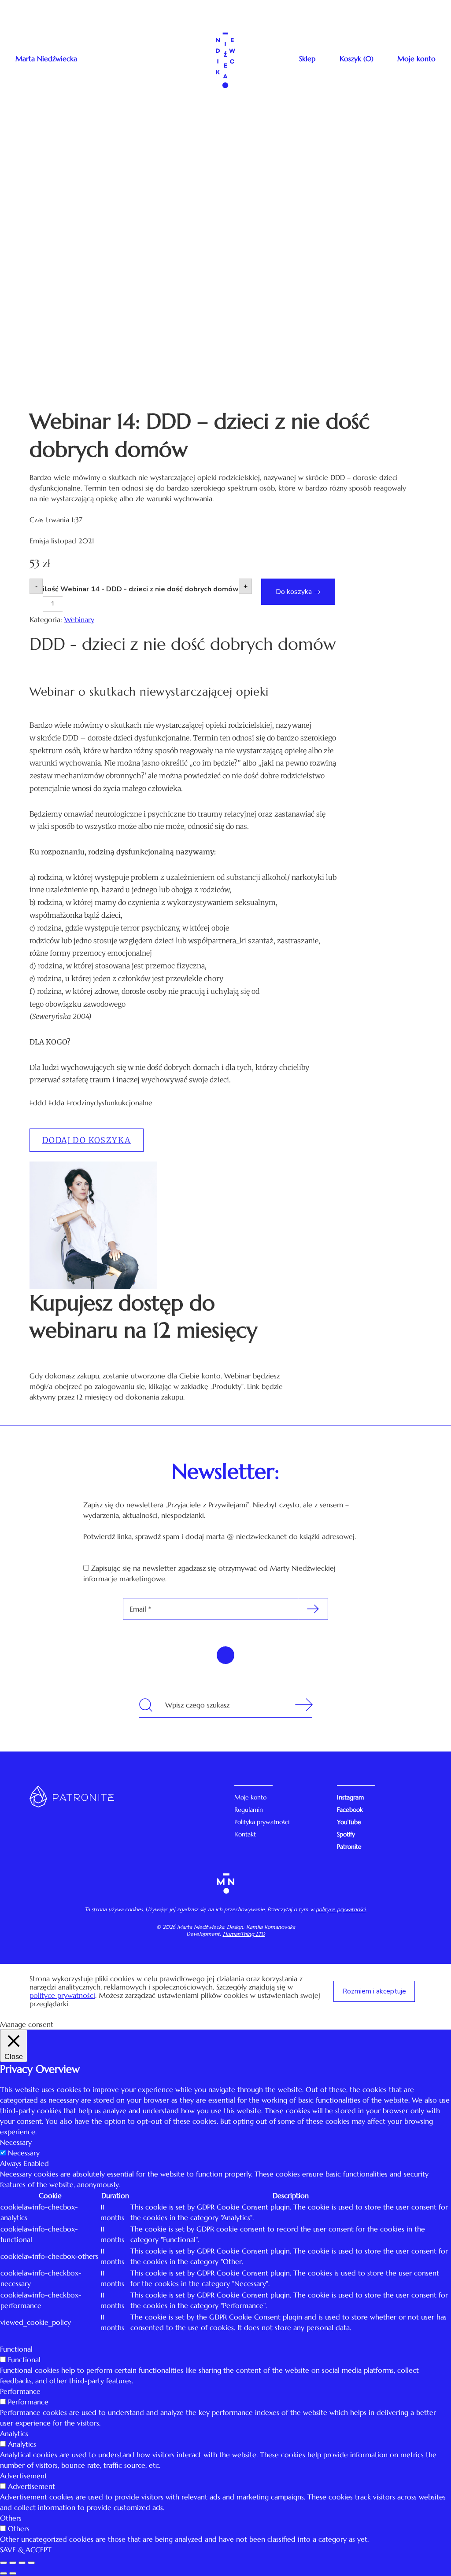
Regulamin (249, 1810)
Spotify (346, 1834)
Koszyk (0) (357, 59)
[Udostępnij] (13, 2563)
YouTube (349, 1822)
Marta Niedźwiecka (46, 59)
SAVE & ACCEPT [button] (26, 2550)
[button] (87, 1140)
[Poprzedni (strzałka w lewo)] (4, 2573)
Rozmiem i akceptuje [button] (374, 1991)
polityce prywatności (341, 1909)
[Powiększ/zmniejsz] (31, 2563)
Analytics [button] (14, 2433)
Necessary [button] (16, 2142)
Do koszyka (294, 592)
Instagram (350, 1797)
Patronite (349, 1847)
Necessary (24, 2153)
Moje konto (416, 59)
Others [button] (11, 2518)
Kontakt (245, 1834)
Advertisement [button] (24, 2476)
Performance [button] (20, 2391)
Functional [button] (16, 2349)
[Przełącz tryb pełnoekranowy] (22, 2563)
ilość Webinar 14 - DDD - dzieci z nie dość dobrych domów (141, 589)
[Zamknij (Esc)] (4, 2563)
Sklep (307, 59)
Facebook (350, 1810)
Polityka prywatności (262, 1822)
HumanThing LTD (244, 1934)
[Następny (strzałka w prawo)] (13, 2573)
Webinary (79, 619)
